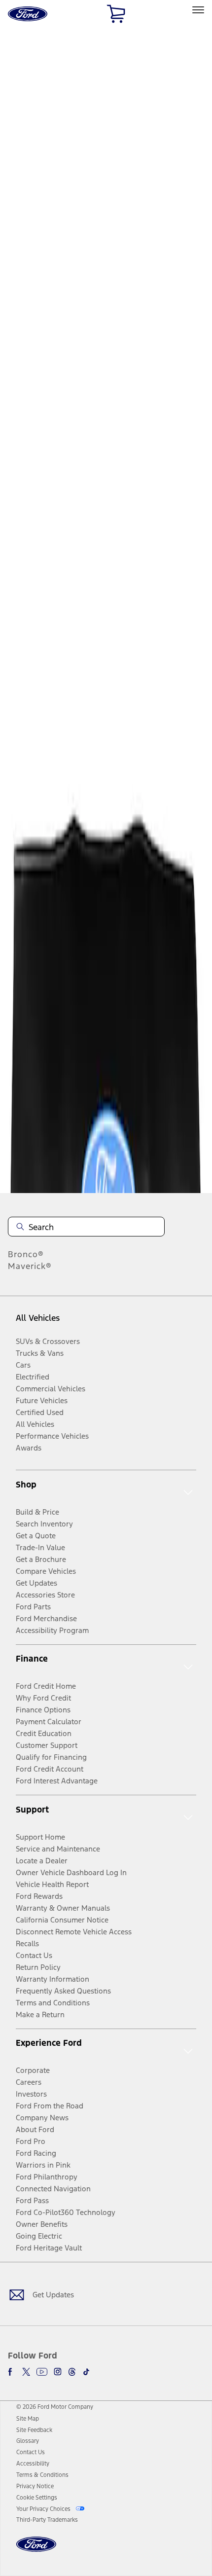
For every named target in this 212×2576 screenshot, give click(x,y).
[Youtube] (42, 2372)
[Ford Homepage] (36, 2550)
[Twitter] (26, 2372)
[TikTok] (86, 2372)
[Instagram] (58, 2372)
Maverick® (30, 1266)
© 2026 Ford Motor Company (55, 2407)
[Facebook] (12, 2372)
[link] (28, 2419)
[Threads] (72, 2372)
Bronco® (26, 1254)
